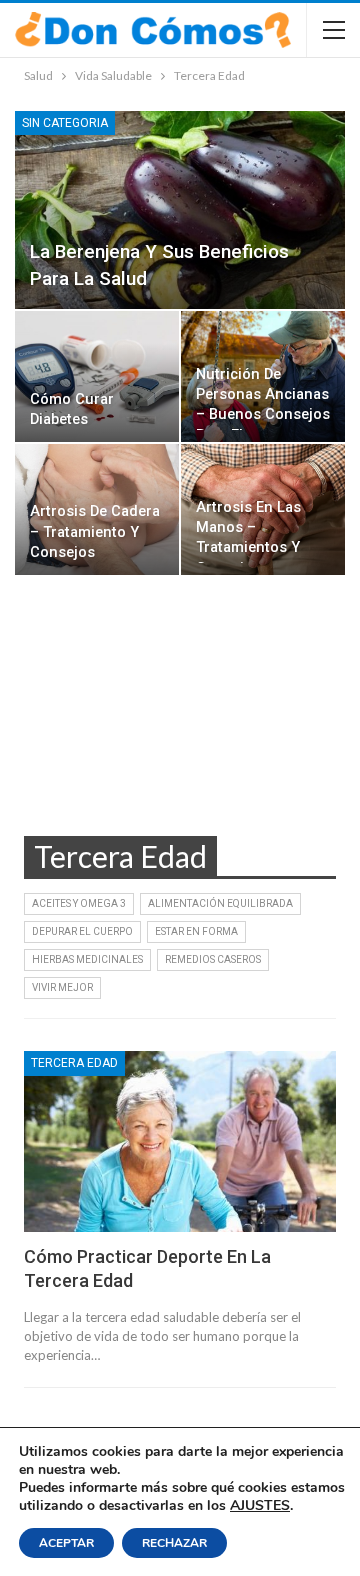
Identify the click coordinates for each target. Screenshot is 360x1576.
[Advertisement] (180, 724)
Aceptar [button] (66, 1543)
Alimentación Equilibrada (220, 903)
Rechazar (174, 1543)
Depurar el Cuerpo (82, 931)
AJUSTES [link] (260, 1505)
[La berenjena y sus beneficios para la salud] (180, 210)
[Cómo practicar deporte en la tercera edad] (180, 1141)
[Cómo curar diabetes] (97, 376)
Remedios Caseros (213, 959)
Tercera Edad (74, 1063)
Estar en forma (196, 931)
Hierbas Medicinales (87, 959)
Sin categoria (65, 123)
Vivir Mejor (62, 987)
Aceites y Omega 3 (79, 903)
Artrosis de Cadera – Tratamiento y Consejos (95, 532)
